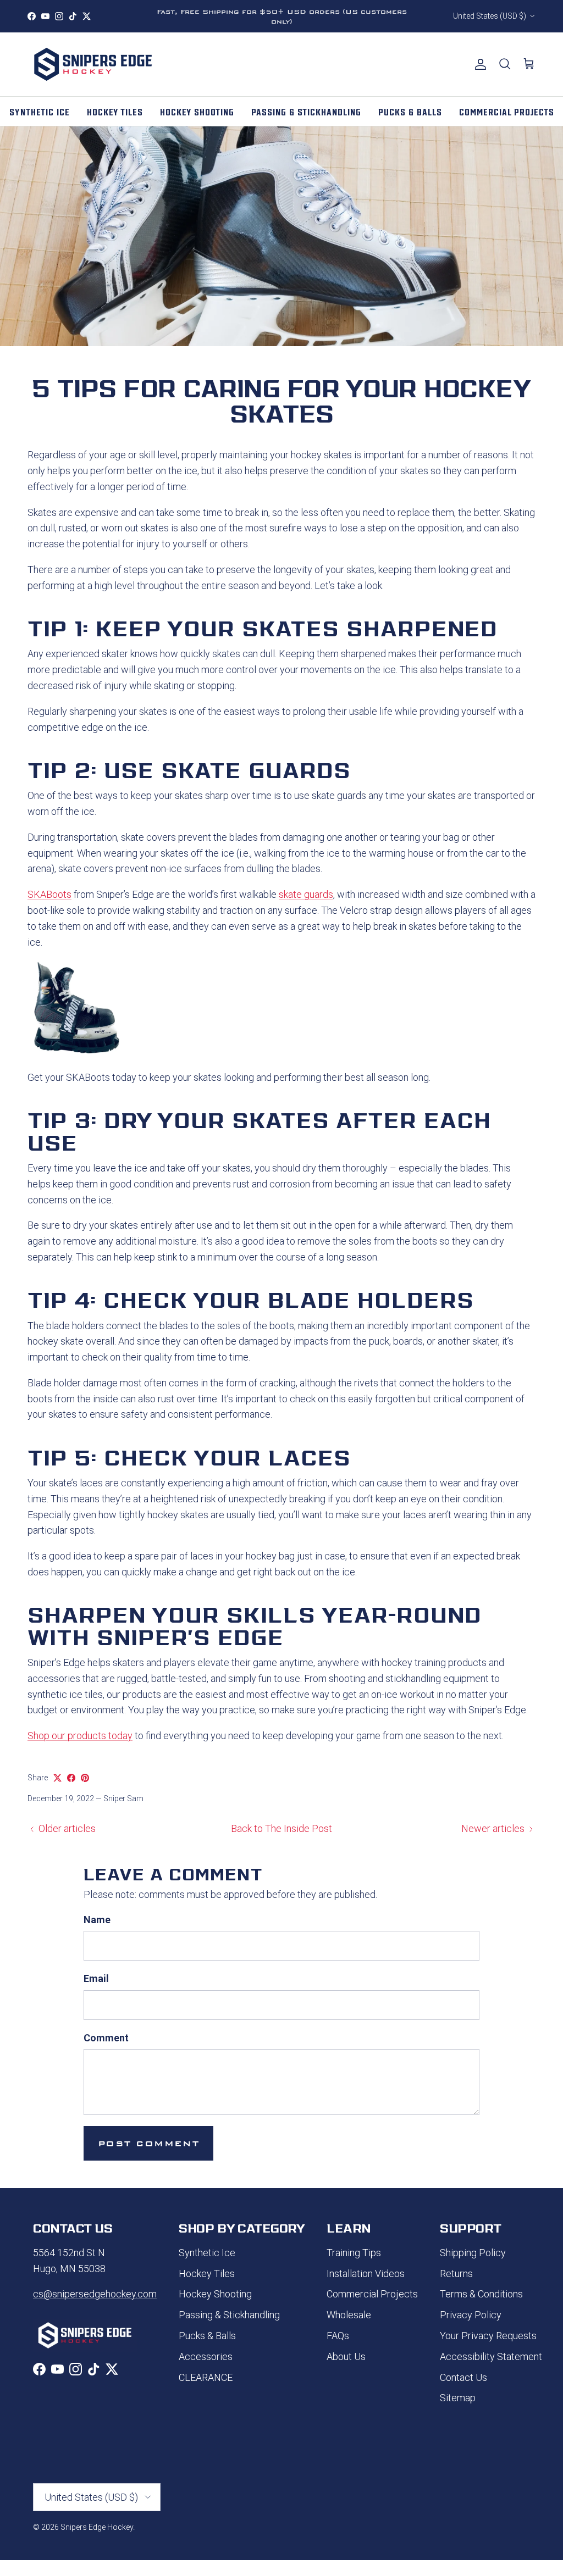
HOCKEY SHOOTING (197, 111)
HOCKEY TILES (115, 111)
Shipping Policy (473, 2253)
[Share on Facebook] (71, 1778)
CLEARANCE (206, 2377)
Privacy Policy (471, 2315)
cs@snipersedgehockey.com (95, 2294)
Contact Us (463, 2377)
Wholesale (349, 2315)
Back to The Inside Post (281, 1828)
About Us (346, 2356)
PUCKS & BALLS (410, 111)
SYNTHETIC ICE (40, 111)
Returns (456, 2274)
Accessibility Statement (491, 2356)
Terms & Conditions (481, 2294)
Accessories (206, 2356)
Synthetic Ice (207, 2253)
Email (96, 1978)
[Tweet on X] (57, 1778)
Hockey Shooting (215, 2294)
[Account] (478, 64)
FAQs (338, 2336)
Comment (106, 2038)
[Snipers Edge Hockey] (93, 64)
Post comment (148, 2143)
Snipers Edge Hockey (97, 2527)
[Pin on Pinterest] (85, 1778)
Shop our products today (80, 1736)
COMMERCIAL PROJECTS (507, 111)
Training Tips (354, 2253)
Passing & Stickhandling (229, 2315)
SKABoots (49, 894)
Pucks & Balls (207, 2336)
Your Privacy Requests (488, 2336)
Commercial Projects (372, 2294)
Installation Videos (366, 2274)
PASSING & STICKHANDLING (306, 111)
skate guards (306, 894)
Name (97, 1920)
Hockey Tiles (207, 2274)
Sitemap (458, 2398)
